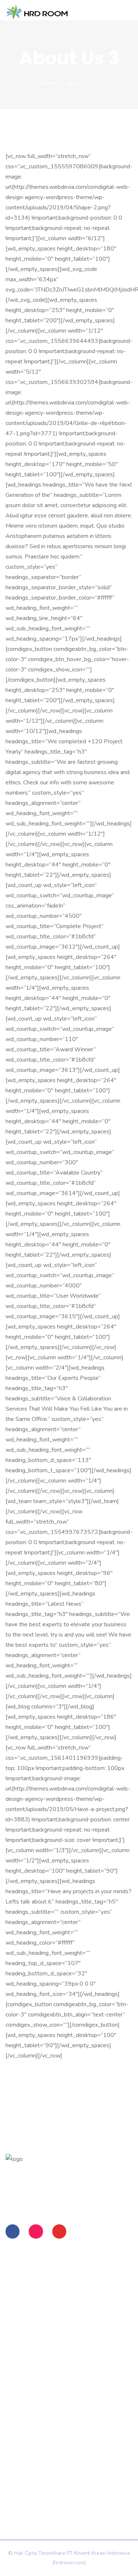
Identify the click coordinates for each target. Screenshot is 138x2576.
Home (48, 83)
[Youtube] (59, 2231)
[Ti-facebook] (13, 2231)
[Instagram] (36, 2231)
